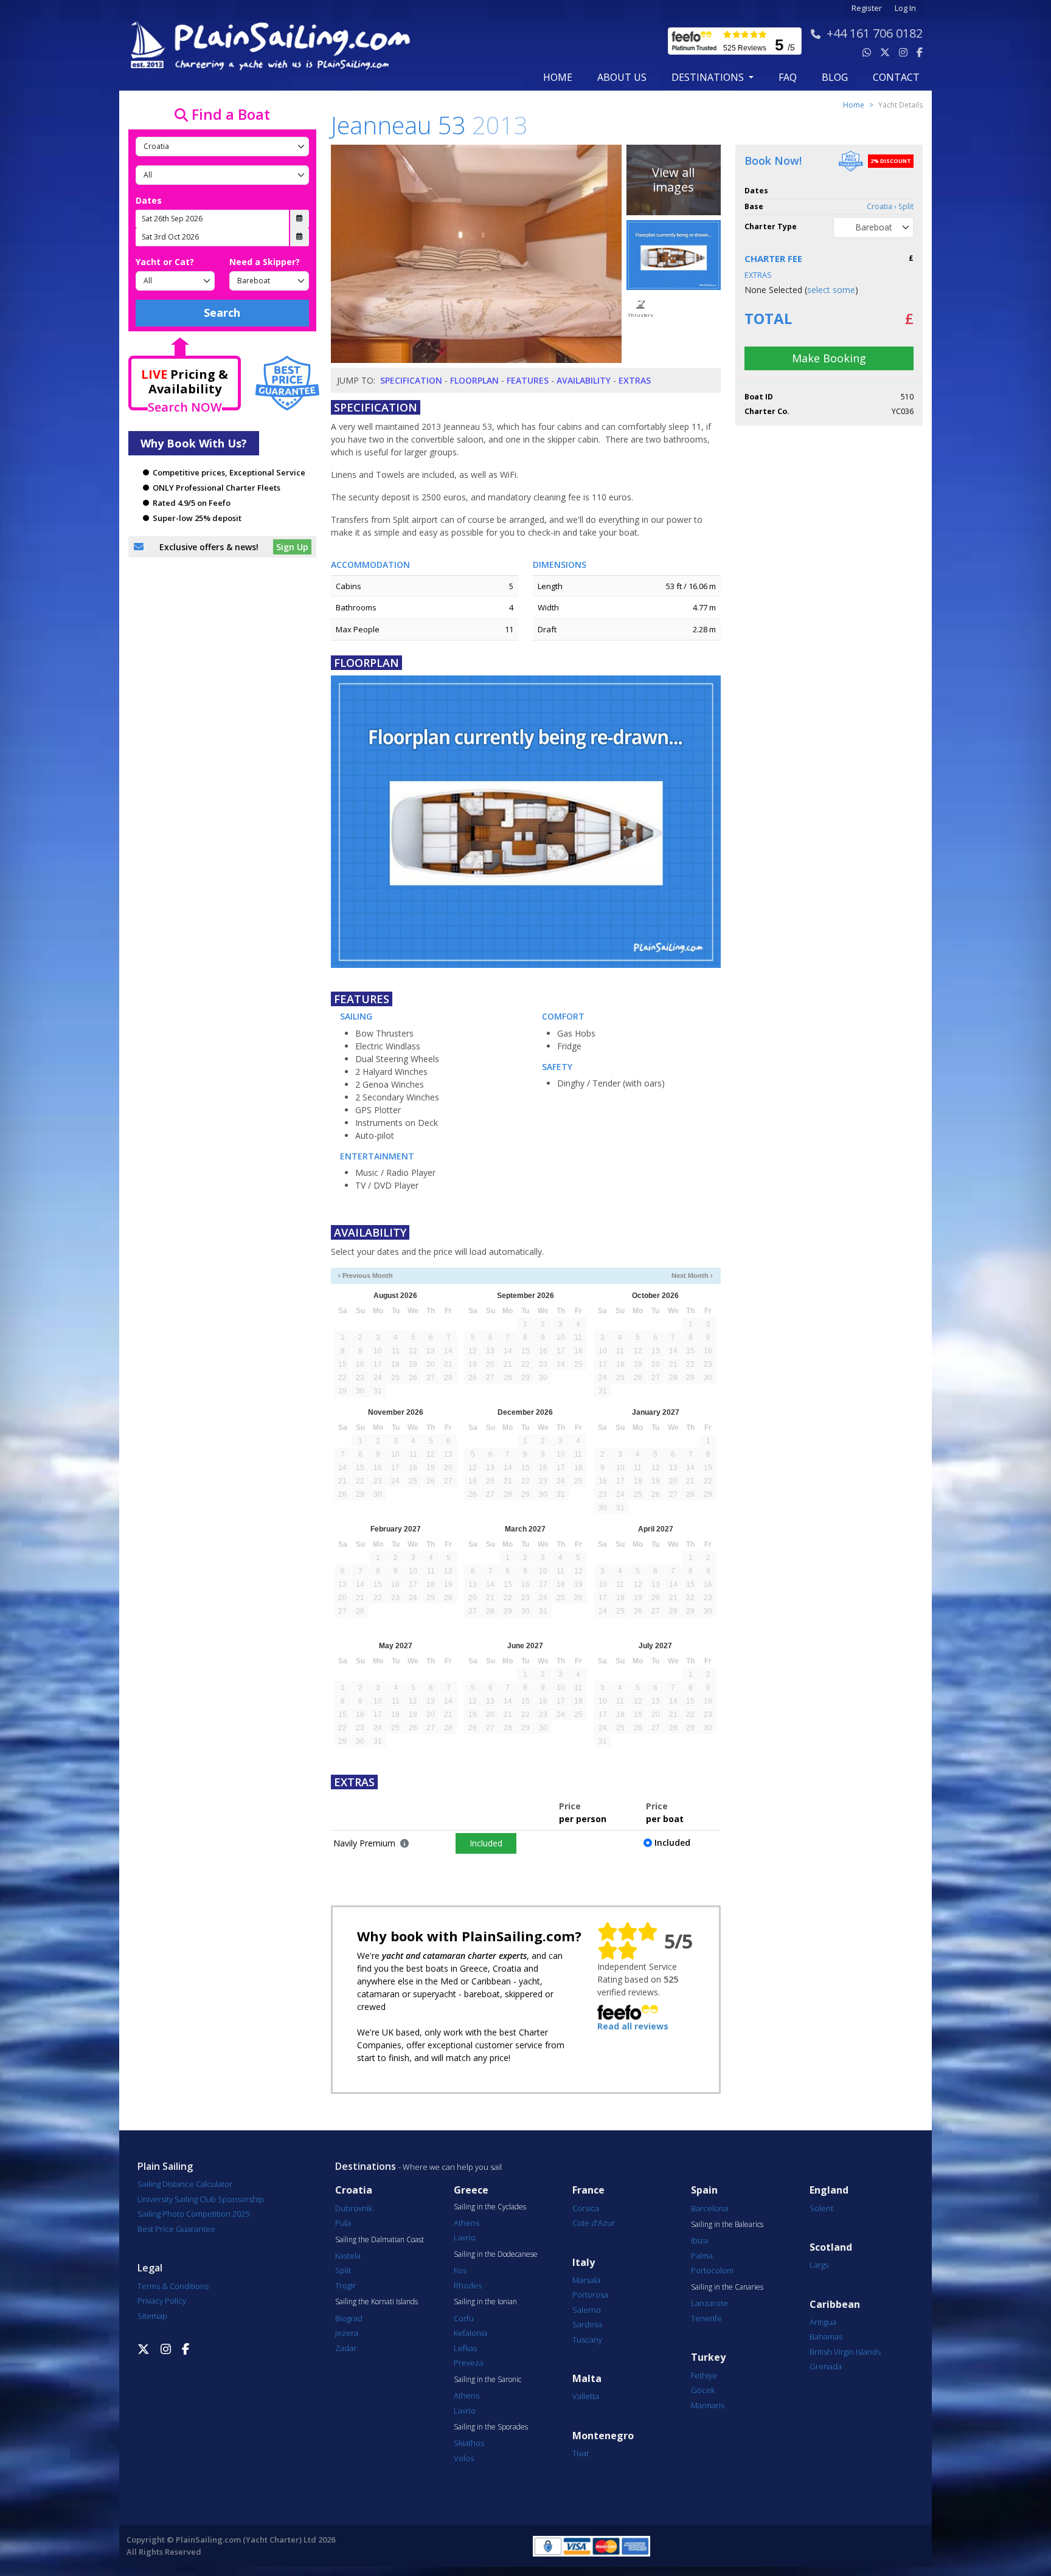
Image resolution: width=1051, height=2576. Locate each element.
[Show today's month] (516, 1276)
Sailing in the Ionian (485, 2302)
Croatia (354, 2190)
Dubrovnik (354, 2208)
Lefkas (465, 2348)
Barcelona (709, 2208)
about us (622, 77)
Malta (587, 2379)
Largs (819, 2265)
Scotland (831, 2247)
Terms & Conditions (173, 2286)
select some (831, 290)
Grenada (826, 2366)
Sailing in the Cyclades (490, 2207)
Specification (411, 380)
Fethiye (704, 2375)
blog (835, 77)
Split (343, 2270)
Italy (584, 2263)
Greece (471, 2190)
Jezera (347, 2333)
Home (558, 77)
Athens (467, 2223)
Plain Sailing (165, 2166)
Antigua (823, 2322)
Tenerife (706, 2318)
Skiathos (469, 2443)
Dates (149, 200)
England (829, 2190)
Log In (905, 8)
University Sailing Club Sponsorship (201, 2199)
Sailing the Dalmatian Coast (380, 2240)
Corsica (586, 2208)
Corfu (464, 2318)
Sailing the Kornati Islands (376, 2302)
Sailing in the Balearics (727, 2225)
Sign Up (292, 547)
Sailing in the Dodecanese (496, 2254)
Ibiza (699, 2240)
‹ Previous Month (366, 1276)
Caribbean (835, 2305)
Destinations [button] (709, 77)
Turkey (708, 2357)
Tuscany (587, 2339)
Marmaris (708, 2405)
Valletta (586, 2396)
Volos (464, 2458)
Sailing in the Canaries (727, 2287)
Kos (460, 2270)
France (588, 2190)
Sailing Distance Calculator (185, 2184)
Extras (635, 380)
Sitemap (152, 2316)
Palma (702, 2256)
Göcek (703, 2390)
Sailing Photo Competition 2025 (193, 2214)
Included (486, 1843)
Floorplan (474, 380)
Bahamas (826, 2336)
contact (896, 77)
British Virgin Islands (845, 2352)
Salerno (587, 2310)
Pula (343, 2223)
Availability (584, 380)
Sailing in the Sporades (491, 2427)
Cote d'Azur (594, 2223)
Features (528, 380)
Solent (821, 2208)
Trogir (345, 2285)
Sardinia (587, 2324)
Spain (704, 2190)
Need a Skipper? (265, 262)
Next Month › (692, 1276)
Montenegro (603, 2436)
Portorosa (590, 2295)
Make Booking (829, 358)
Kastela (348, 2256)
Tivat (581, 2453)
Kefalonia (470, 2333)
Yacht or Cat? (165, 262)
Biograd (349, 2318)
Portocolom (712, 2270)
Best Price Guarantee (176, 2229)
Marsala (586, 2280)
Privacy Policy (162, 2301)
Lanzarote (709, 2303)
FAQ (788, 77)
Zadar (346, 2348)
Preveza (469, 2363)
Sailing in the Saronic (487, 2380)
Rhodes (468, 2285)
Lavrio (465, 2237)
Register (867, 8)
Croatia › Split (890, 206)
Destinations (366, 2166)
